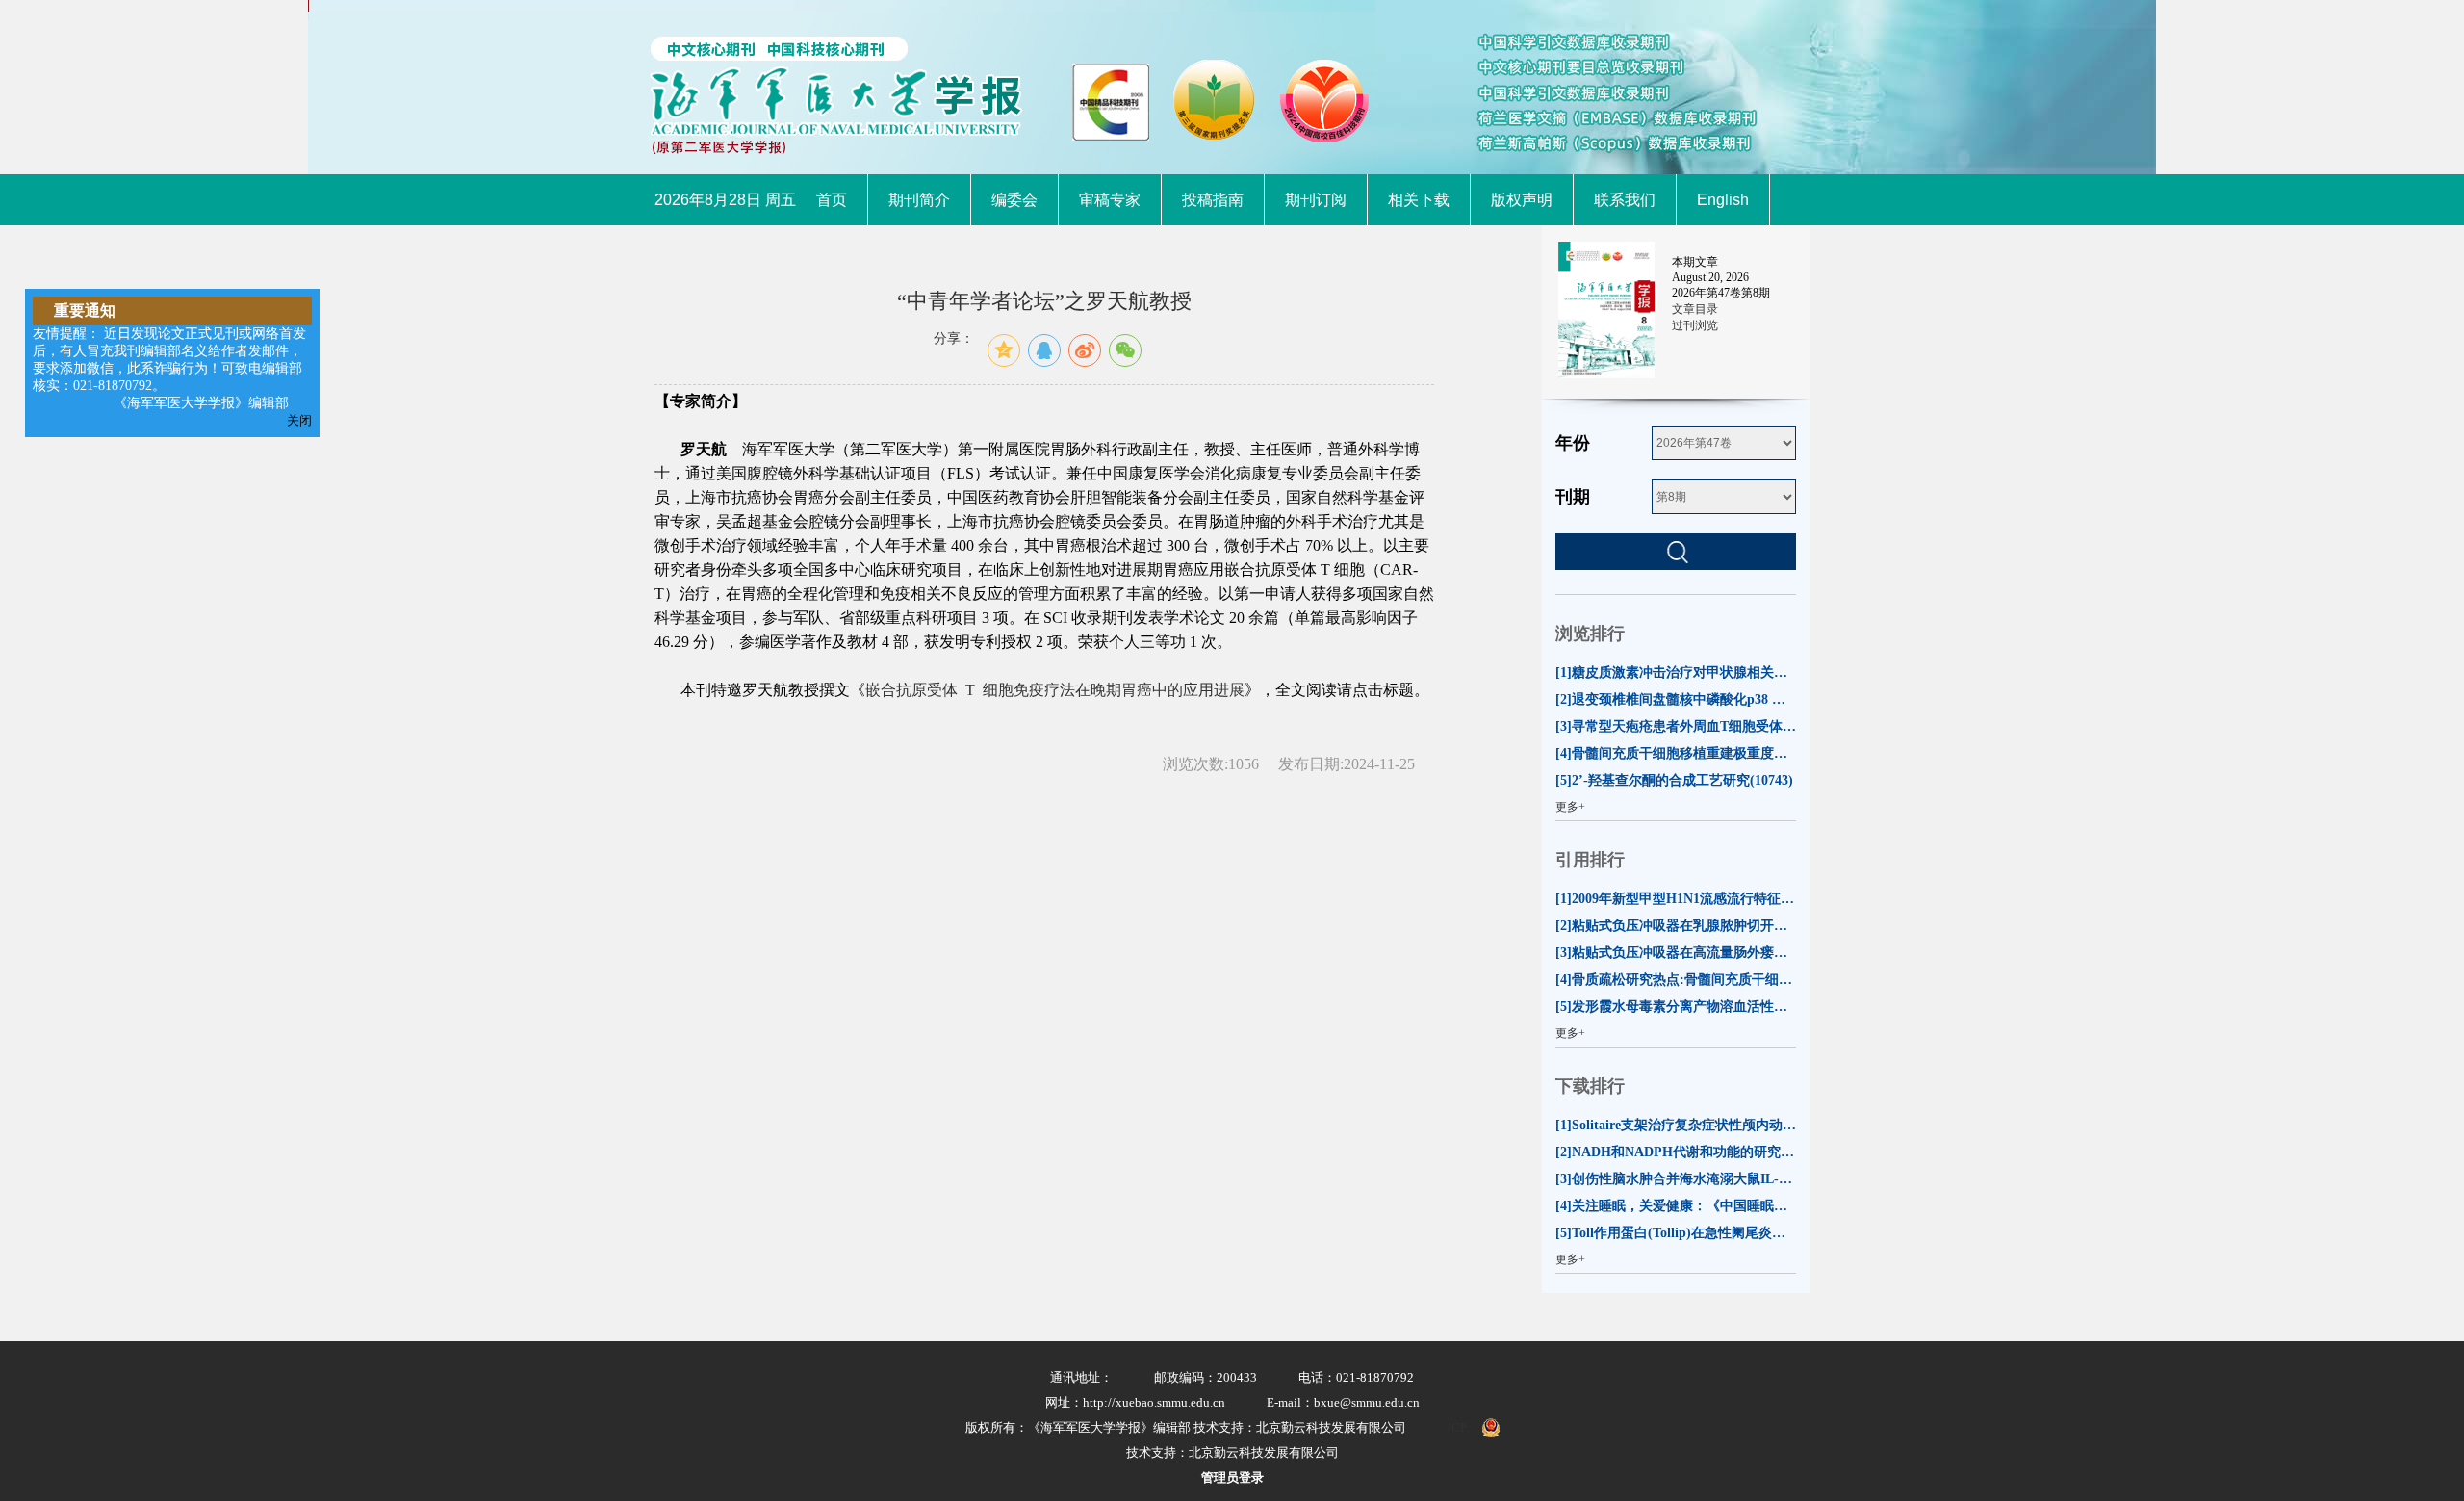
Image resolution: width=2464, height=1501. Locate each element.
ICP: (1459, 1427)
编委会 (1014, 200)
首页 (832, 200)
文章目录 (1695, 309)
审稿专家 (1110, 200)
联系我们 (1625, 200)
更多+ (1570, 807)
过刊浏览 (1695, 325)
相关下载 (1419, 200)
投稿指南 (1213, 200)
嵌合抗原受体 (911, 690)
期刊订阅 (1316, 200)
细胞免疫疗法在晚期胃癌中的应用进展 (1114, 690)
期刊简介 (919, 200)
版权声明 (1522, 200)
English (1723, 200)
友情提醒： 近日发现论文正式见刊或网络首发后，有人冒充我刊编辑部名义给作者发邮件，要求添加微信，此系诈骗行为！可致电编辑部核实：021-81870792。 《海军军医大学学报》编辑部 (169, 368)
